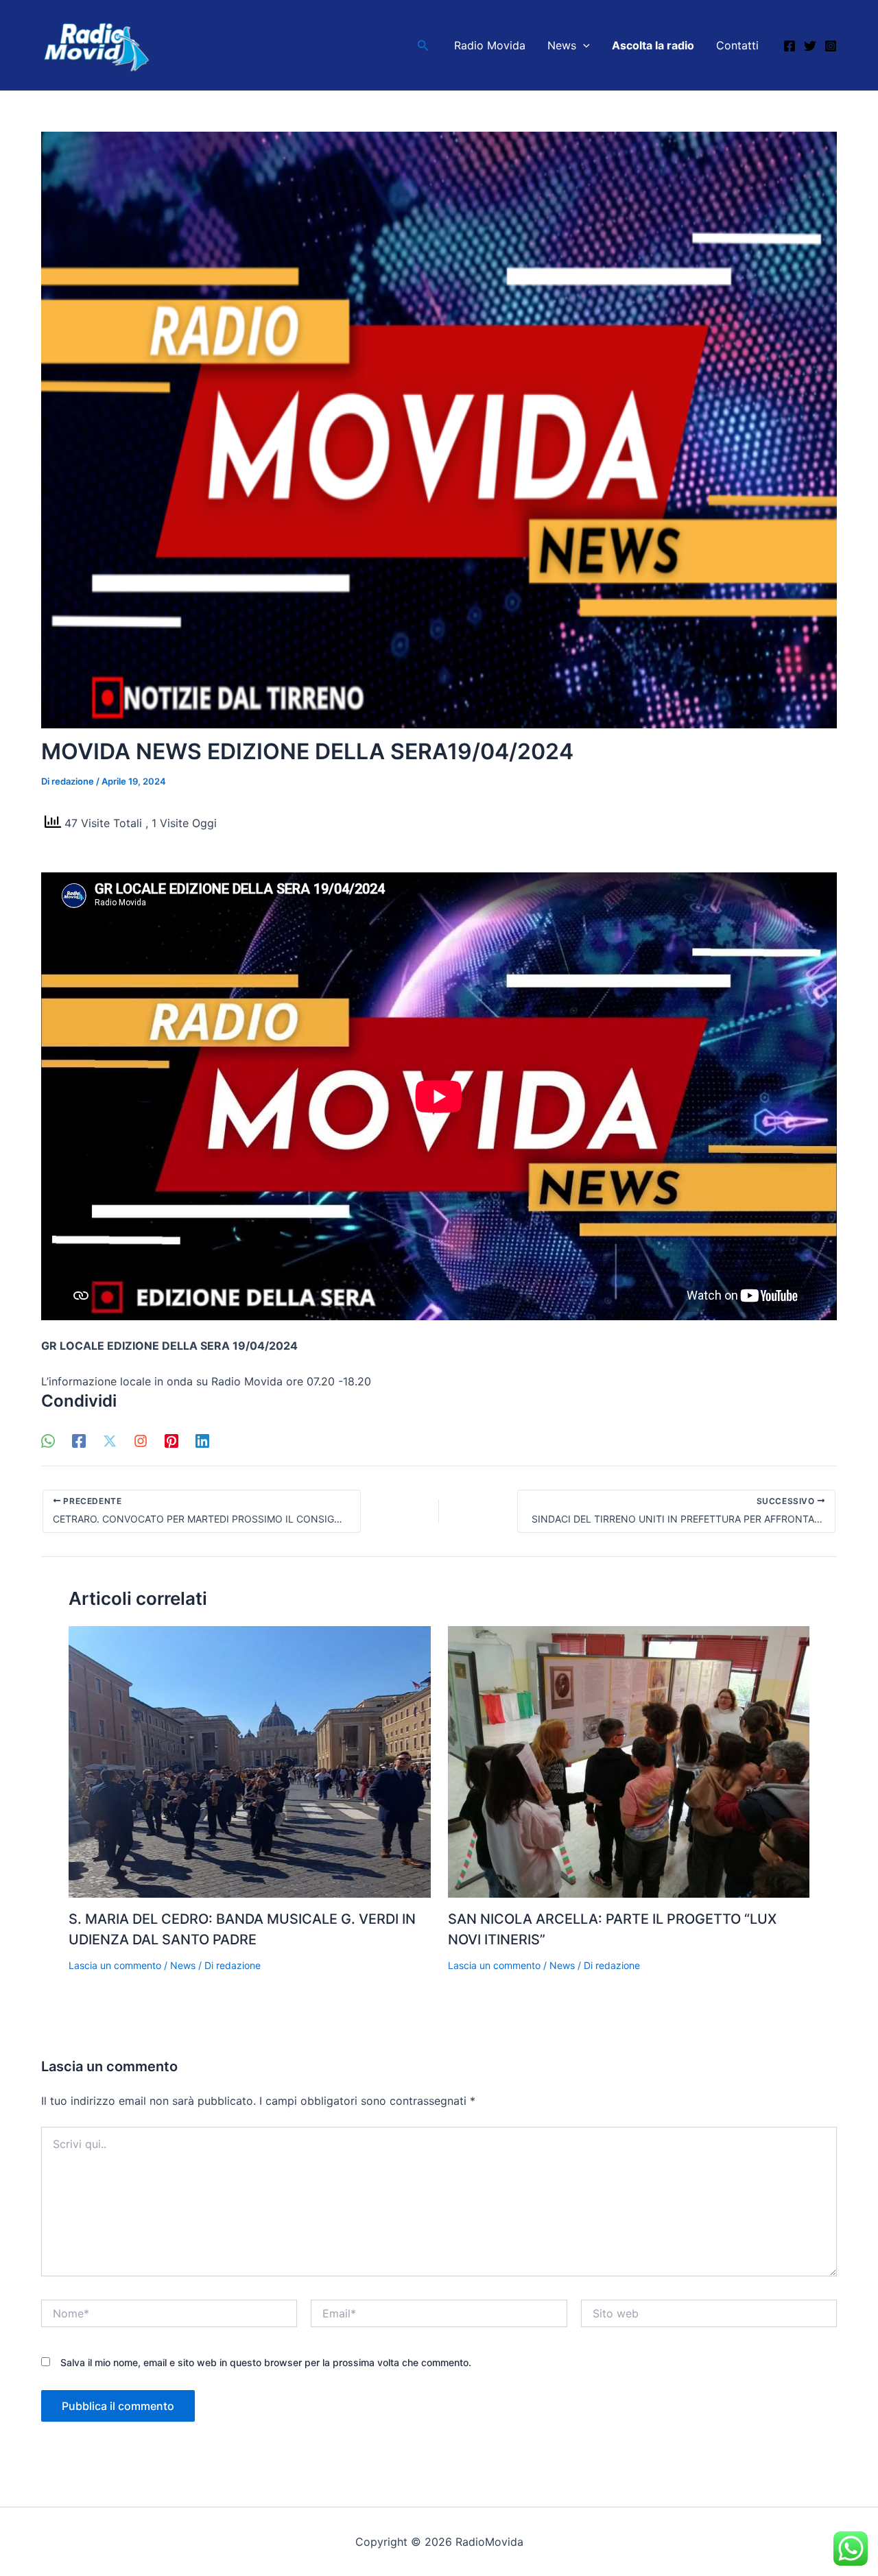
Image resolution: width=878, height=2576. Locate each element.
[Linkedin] (202, 1440)
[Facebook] (790, 46)
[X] (110, 1440)
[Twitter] (810, 46)
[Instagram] (831, 46)
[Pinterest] (171, 1440)
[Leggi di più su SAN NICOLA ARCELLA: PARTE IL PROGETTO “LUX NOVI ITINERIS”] (629, 1761)
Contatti (737, 45)
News (562, 45)
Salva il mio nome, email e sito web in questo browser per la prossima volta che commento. (266, 2362)
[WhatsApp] (48, 1440)
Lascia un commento (115, 1965)
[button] (423, 46)
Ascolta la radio (653, 45)
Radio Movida (490, 45)
